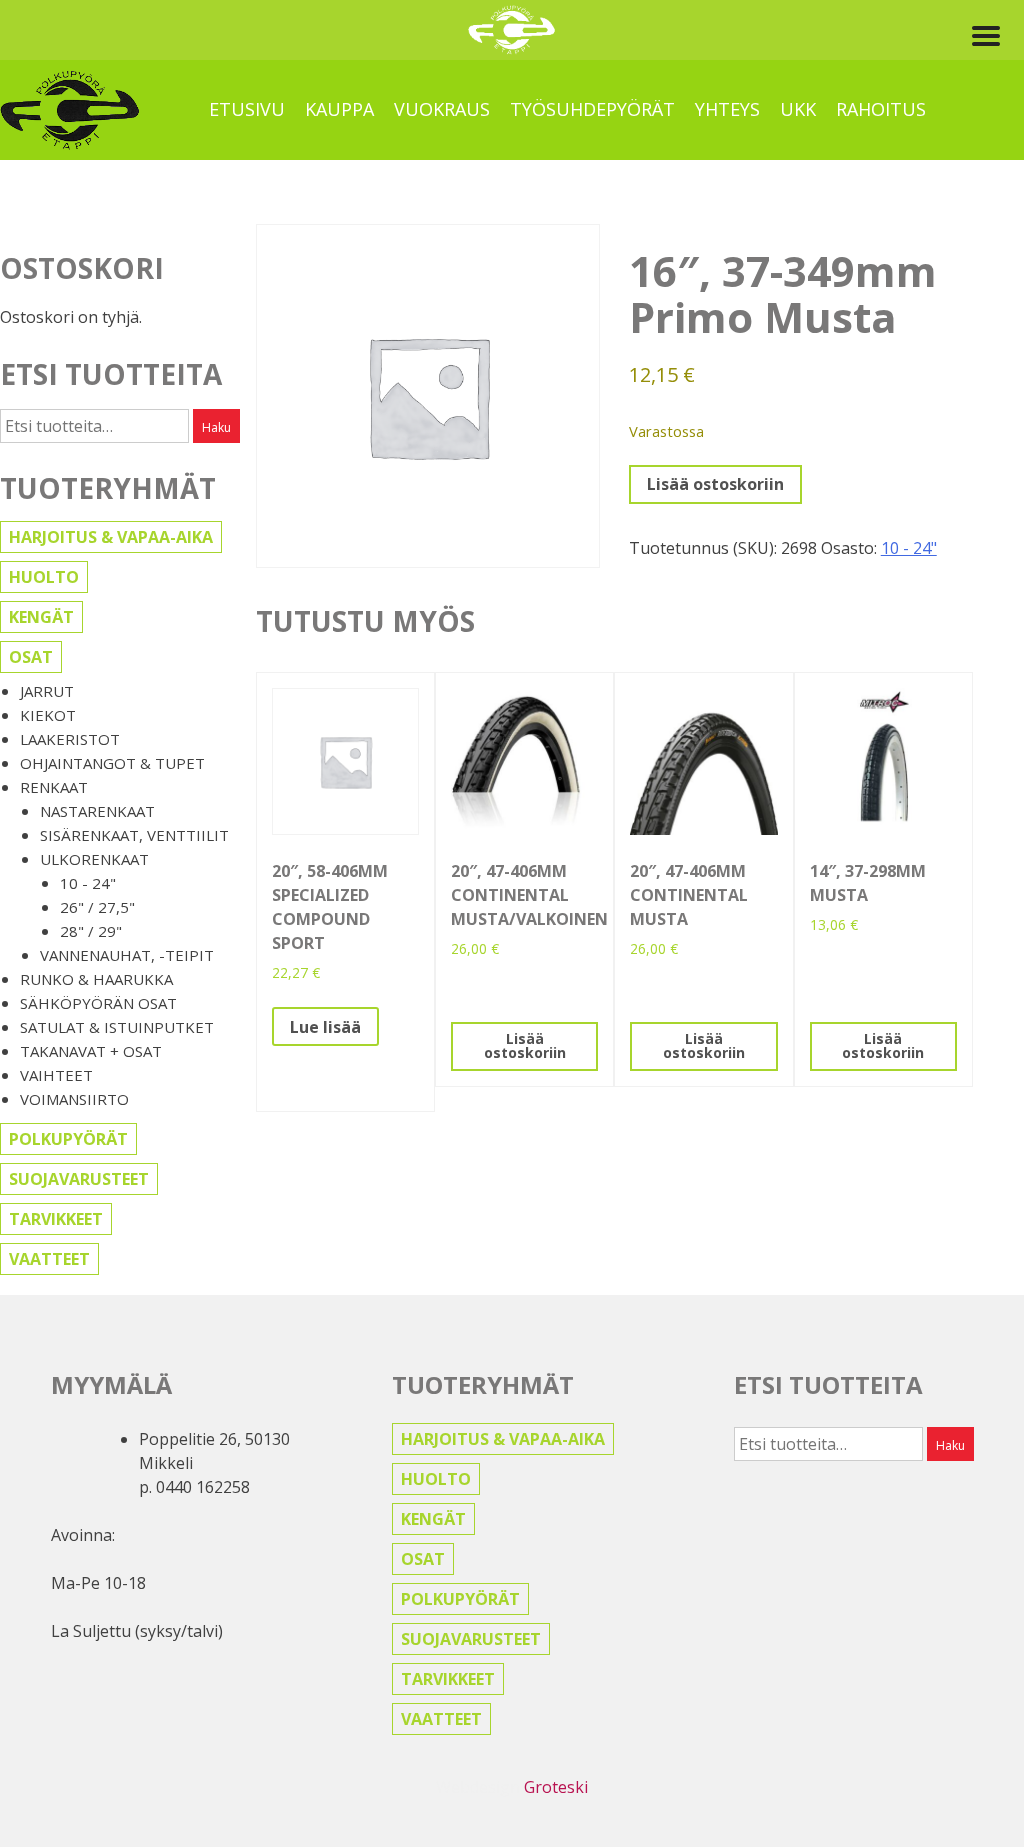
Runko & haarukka (96, 979)
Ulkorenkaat (94, 859)
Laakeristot (70, 739)
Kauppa (339, 109)
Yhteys (727, 109)
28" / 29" (91, 931)
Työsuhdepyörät (592, 109)
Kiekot (48, 715)
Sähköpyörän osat (98, 1003)
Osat (31, 657)
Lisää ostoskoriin (715, 484)
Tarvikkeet (56, 1219)
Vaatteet (49, 1259)
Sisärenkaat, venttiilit (134, 835)
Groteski (556, 1787)
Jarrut (47, 691)
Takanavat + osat (91, 1051)
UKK (798, 109)
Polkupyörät (68, 1139)
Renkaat (54, 787)
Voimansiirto (74, 1099)
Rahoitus (881, 109)
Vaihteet (56, 1075)
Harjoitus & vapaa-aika (111, 537)
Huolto (44, 577)
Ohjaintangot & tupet (112, 763)
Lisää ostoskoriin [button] (525, 1045)
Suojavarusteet (79, 1179)
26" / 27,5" (97, 907)
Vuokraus (442, 109)
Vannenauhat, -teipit (127, 955)
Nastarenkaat (97, 811)
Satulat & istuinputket (117, 1027)
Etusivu (247, 109)
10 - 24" (88, 883)
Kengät (41, 617)
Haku (216, 427)
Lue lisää (325, 1027)
